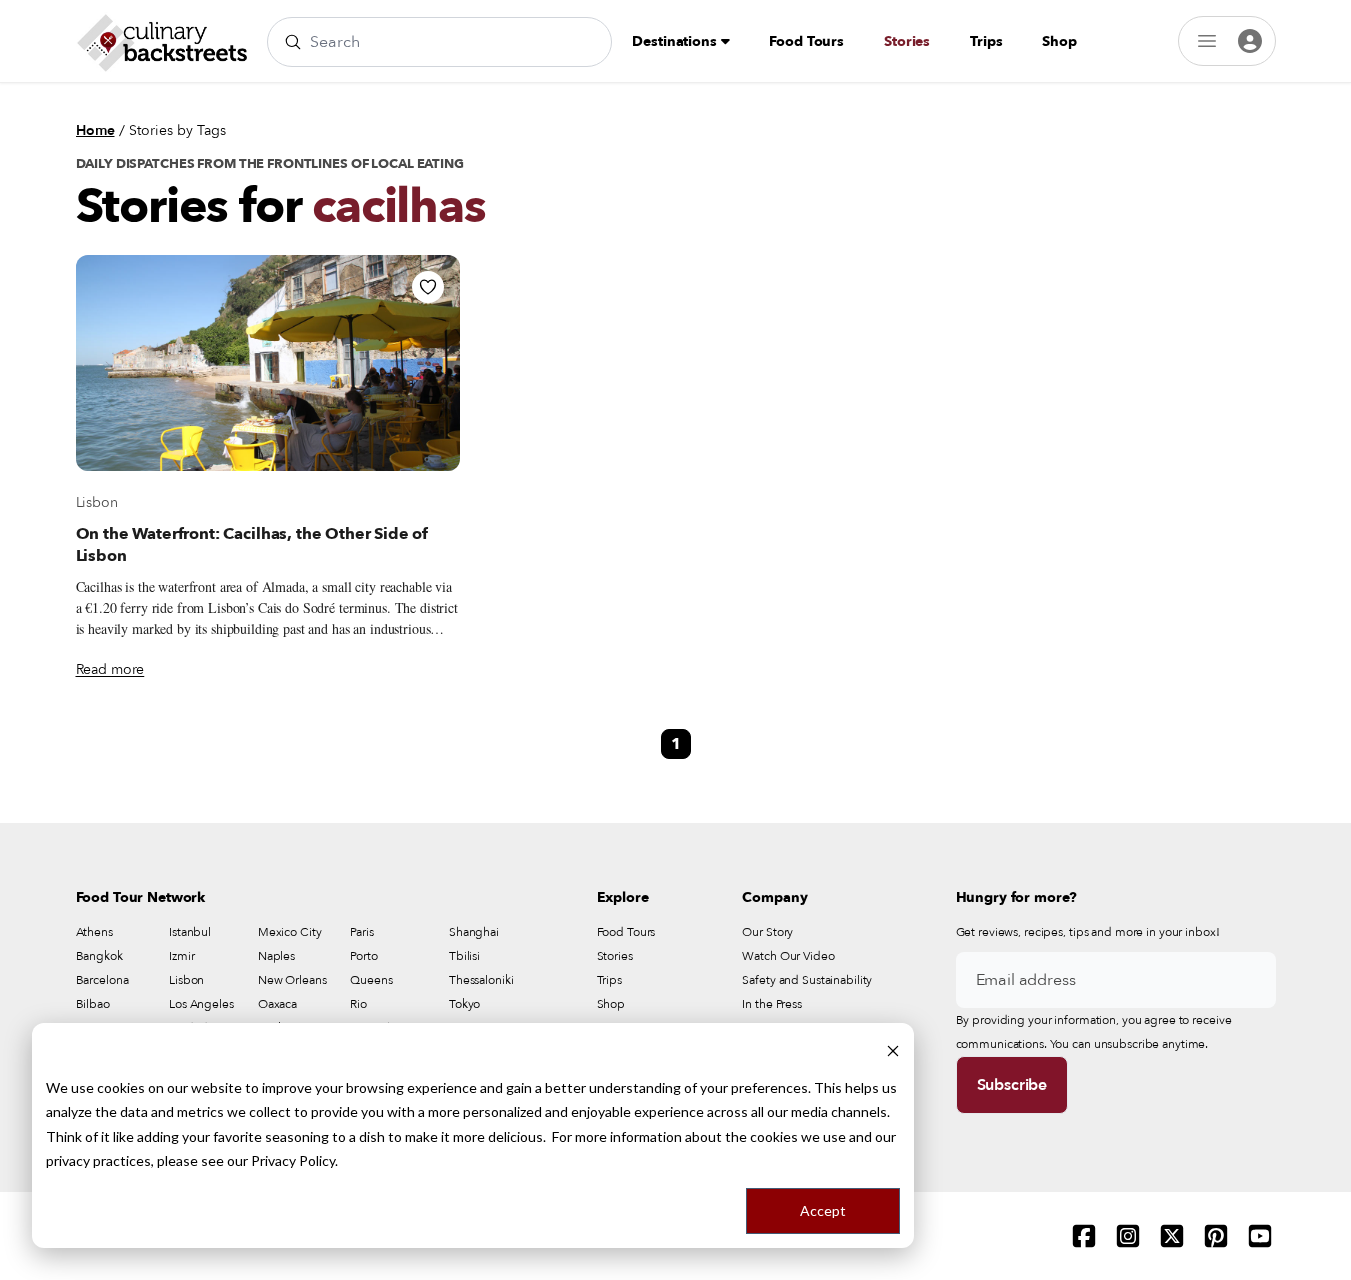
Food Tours (806, 41)
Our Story (767, 932)
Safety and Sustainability (807, 980)
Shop (1059, 41)
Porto (363, 956)
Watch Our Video (788, 956)
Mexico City (290, 932)
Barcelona (102, 980)
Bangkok (99, 956)
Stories (907, 41)
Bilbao (93, 1004)
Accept (823, 1210)
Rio (358, 1004)
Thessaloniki (481, 980)
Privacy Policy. (294, 1160)
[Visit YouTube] (1260, 1236)
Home (95, 130)
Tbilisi (464, 956)
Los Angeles (201, 1004)
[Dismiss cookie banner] (893, 1049)
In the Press (772, 1004)
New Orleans (292, 980)
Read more (110, 669)
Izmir (181, 956)
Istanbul (190, 932)
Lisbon (97, 502)
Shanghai (474, 932)
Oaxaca (277, 1004)
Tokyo (464, 1004)
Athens (94, 932)
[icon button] (428, 287)
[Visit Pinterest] (1216, 1236)
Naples (276, 956)
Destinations (676, 41)
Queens (371, 980)
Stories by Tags (177, 130)
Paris (361, 932)
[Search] (293, 42)
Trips (986, 41)
